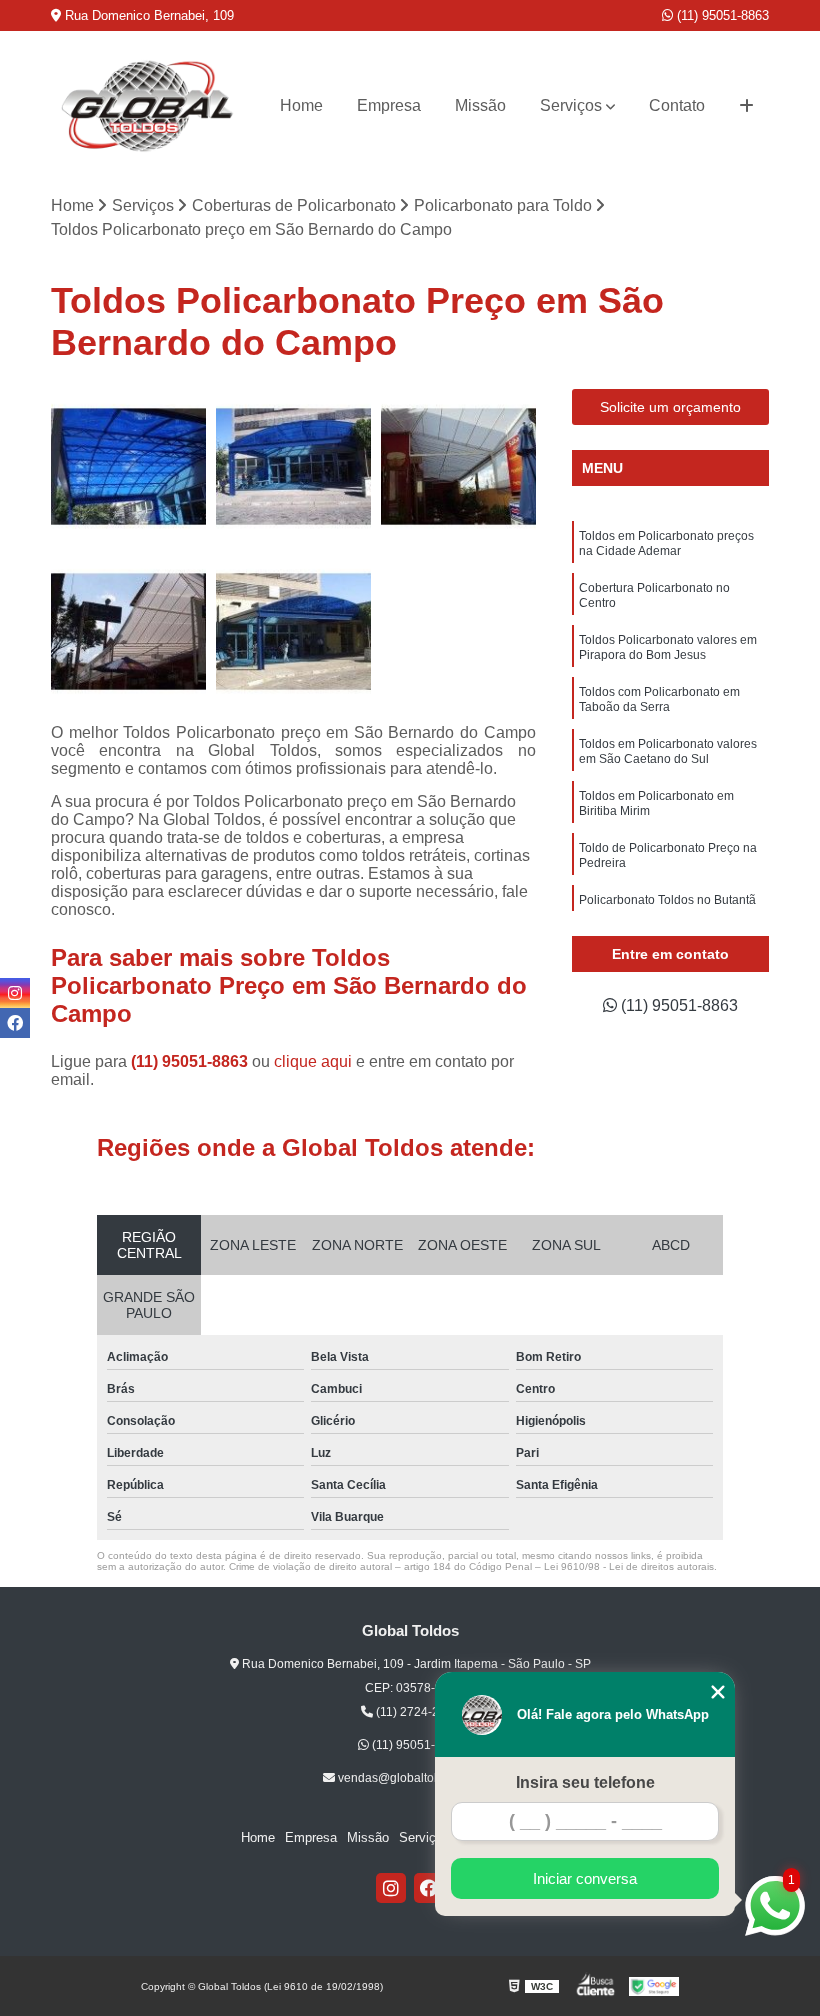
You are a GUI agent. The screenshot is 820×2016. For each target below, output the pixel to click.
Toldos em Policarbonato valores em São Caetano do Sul (668, 751)
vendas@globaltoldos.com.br (416, 1778)
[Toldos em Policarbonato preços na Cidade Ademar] (293, 631)
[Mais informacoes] (746, 106)
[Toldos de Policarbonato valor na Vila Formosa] (458, 466)
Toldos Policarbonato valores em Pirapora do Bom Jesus (668, 647)
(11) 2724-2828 (416, 1712)
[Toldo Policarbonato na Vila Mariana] (128, 466)
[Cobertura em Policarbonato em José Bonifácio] (293, 466)
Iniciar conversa (585, 1878)
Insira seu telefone (585, 1782)
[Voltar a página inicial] (148, 106)
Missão (480, 105)
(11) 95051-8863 (721, 15)
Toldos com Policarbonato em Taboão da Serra (659, 699)
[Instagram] (391, 1888)
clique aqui (313, 1061)
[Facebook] (429, 1888)
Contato (677, 105)
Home (301, 105)
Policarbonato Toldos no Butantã (667, 900)
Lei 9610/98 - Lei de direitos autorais (629, 1566)
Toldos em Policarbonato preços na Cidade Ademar (666, 543)
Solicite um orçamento (670, 407)
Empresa (389, 105)
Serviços (571, 105)
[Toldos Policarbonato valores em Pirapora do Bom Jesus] (128, 631)
